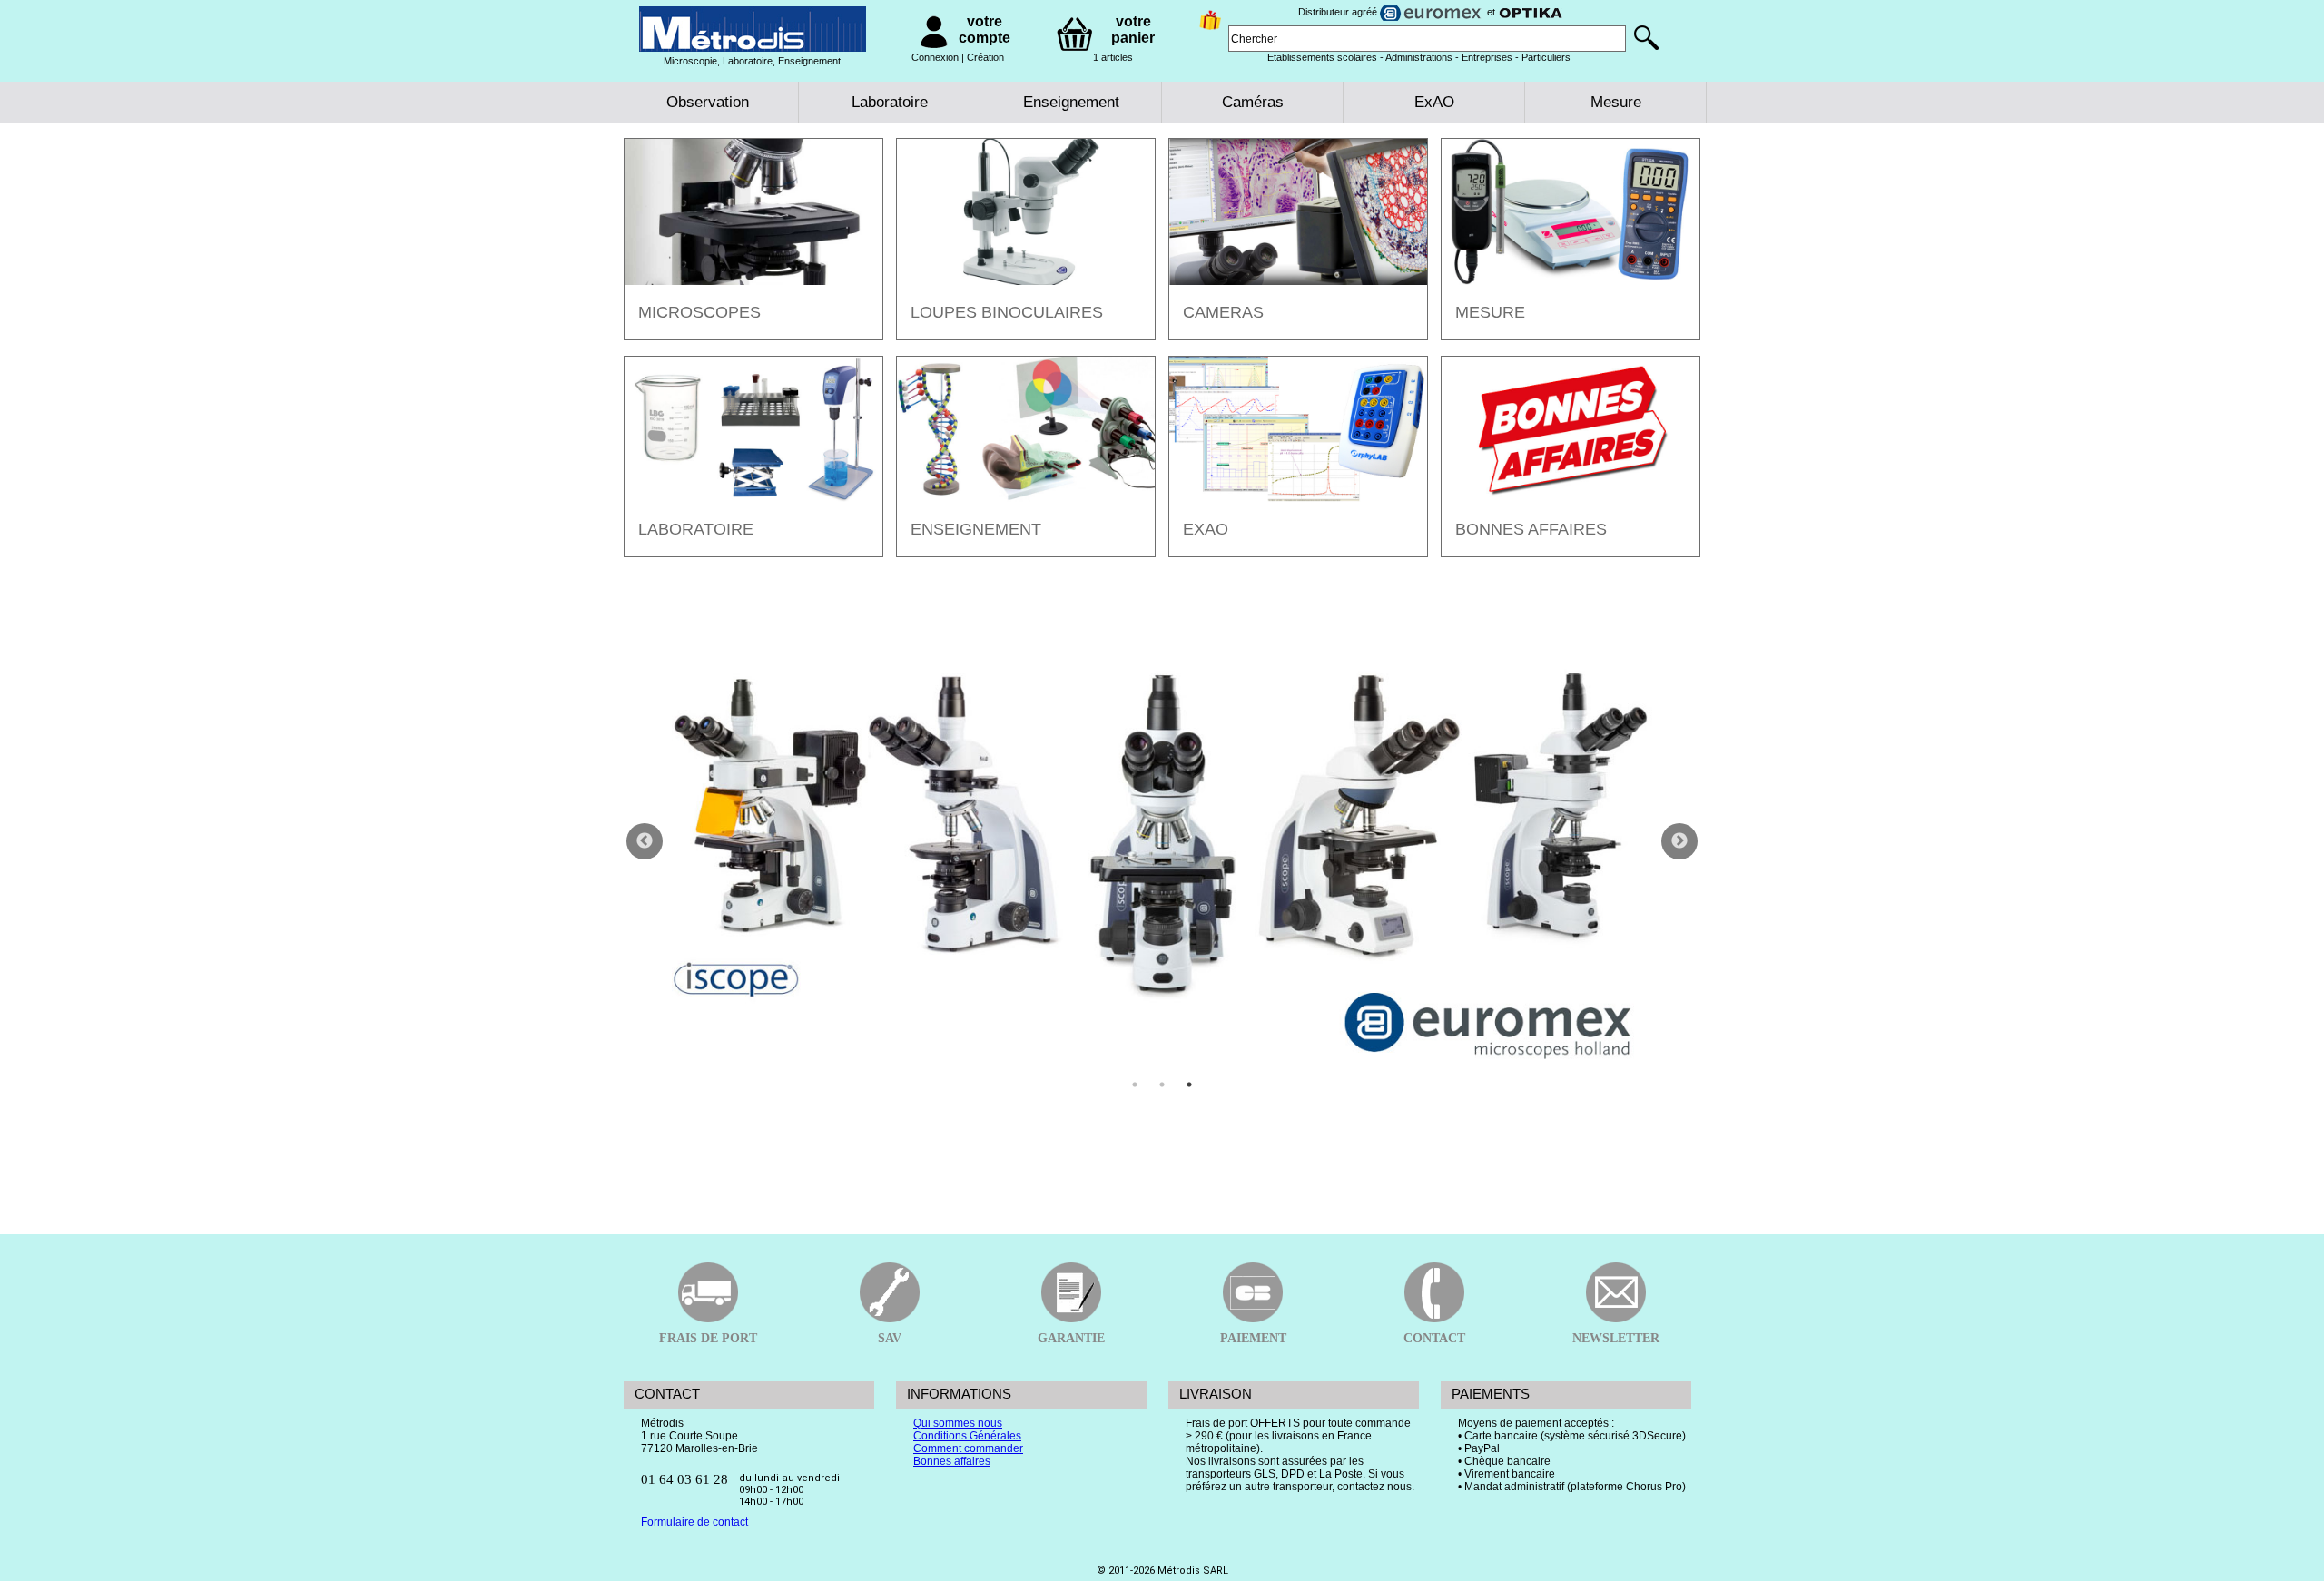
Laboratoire (890, 102)
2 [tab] (1162, 1085)
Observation (708, 102)
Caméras (1253, 102)
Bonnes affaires (952, 1461)
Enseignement (1071, 102)
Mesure (1616, 102)
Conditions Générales (967, 1436)
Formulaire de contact (694, 1522)
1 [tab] (1135, 1085)
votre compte (985, 29)
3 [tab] (1189, 1085)
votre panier (1133, 29)
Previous (645, 841)
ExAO (1434, 102)
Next (1679, 841)
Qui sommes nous (958, 1423)
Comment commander (968, 1448)
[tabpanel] (1162, 841)
